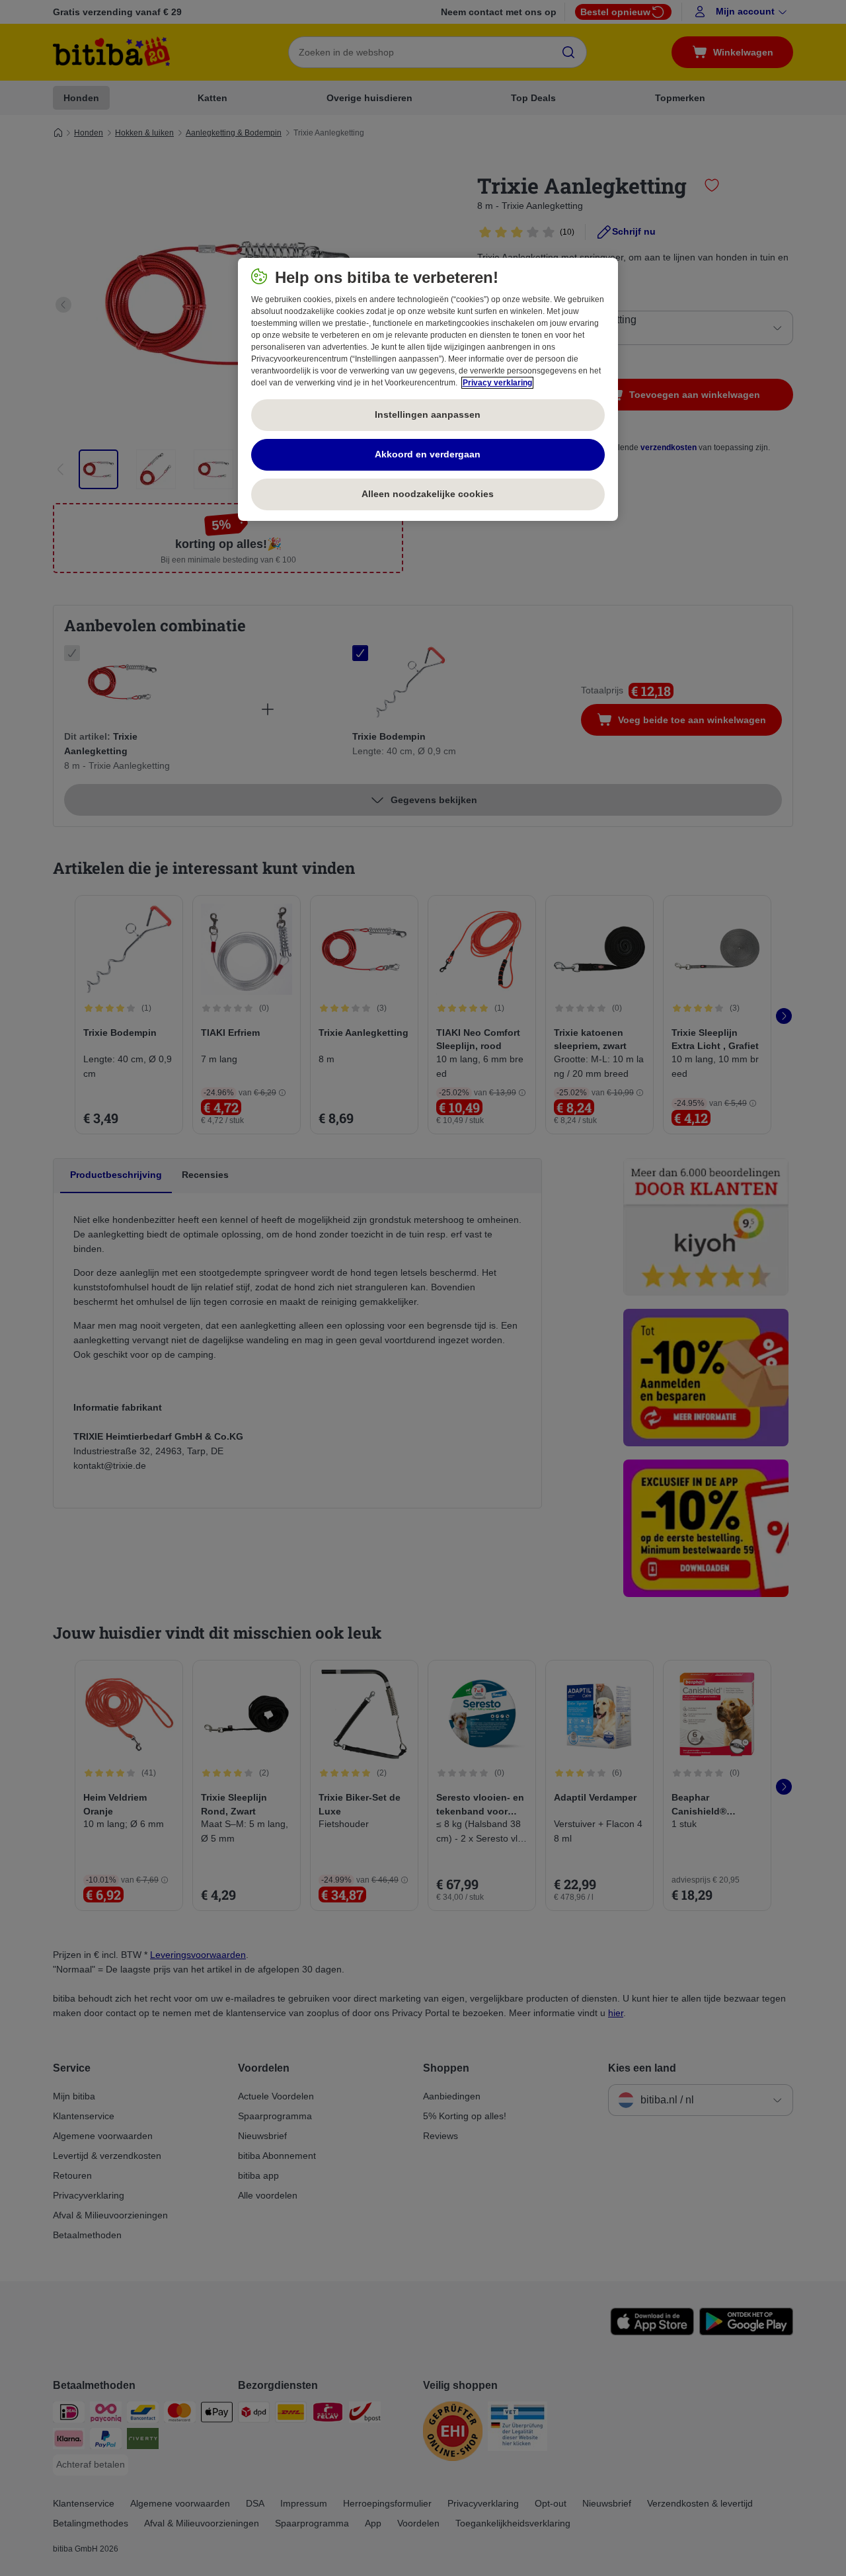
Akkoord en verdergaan (428, 454)
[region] (428, 389)
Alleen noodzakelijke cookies (428, 494)
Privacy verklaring (497, 383)
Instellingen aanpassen (428, 414)
